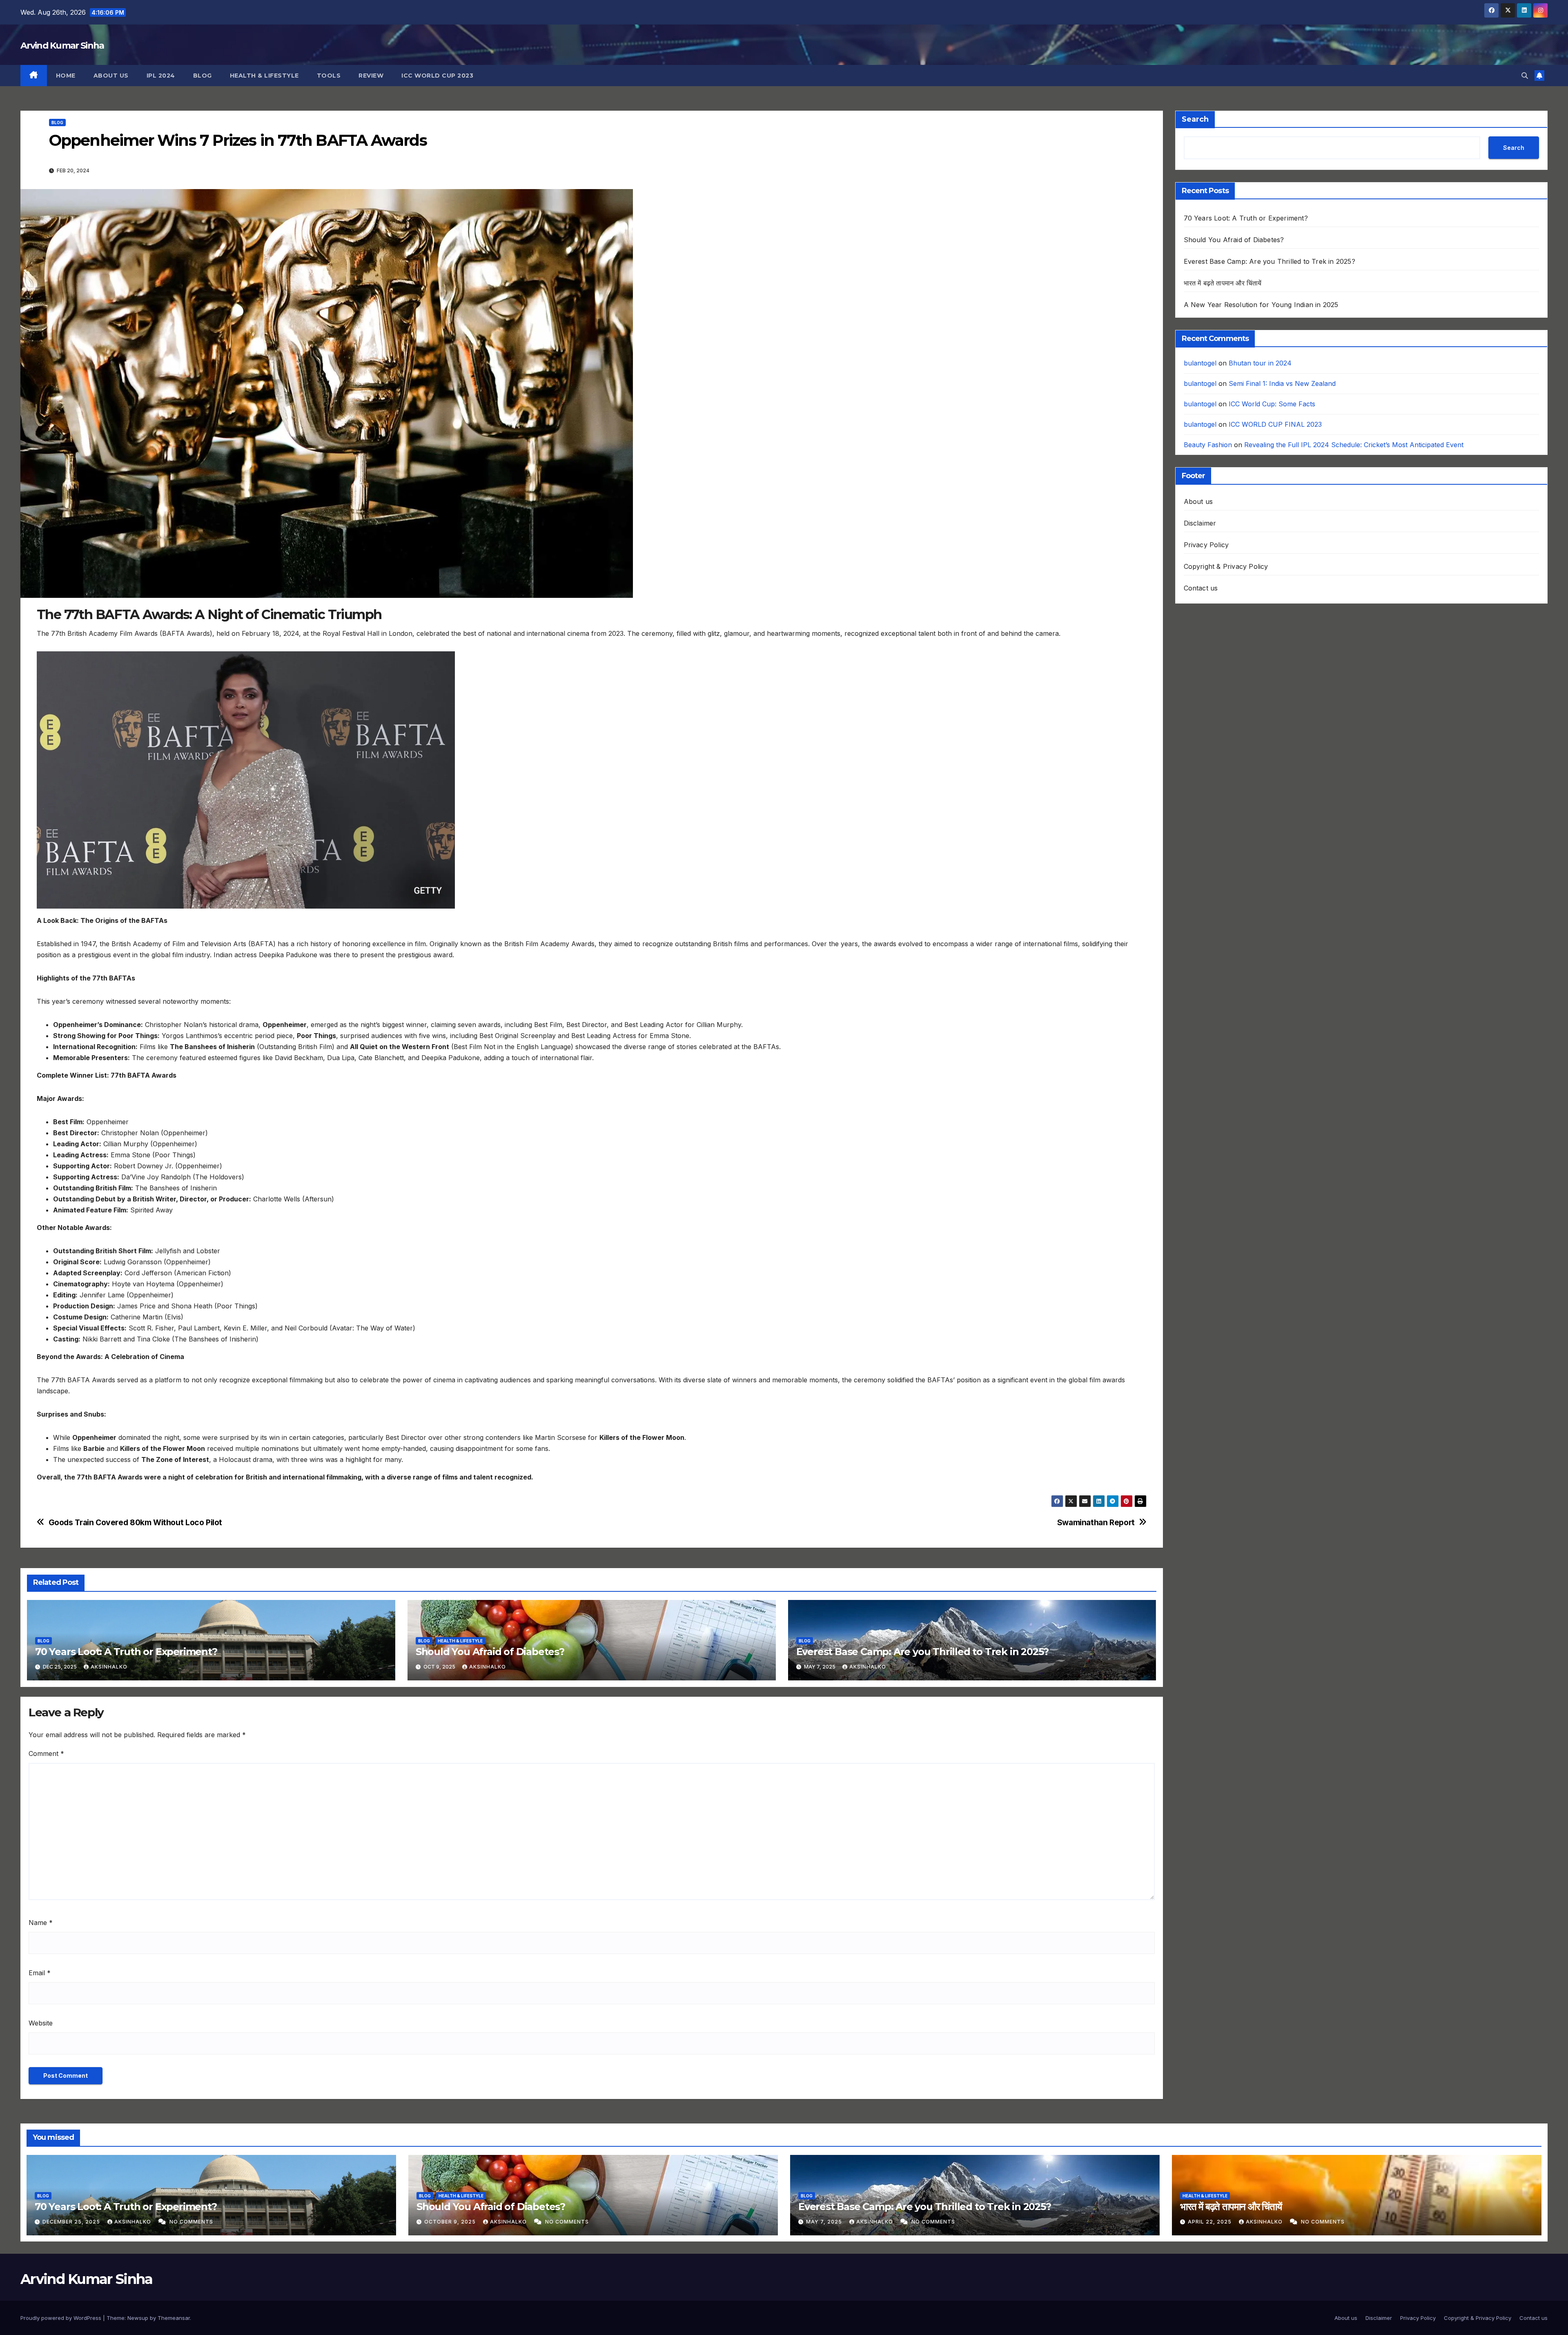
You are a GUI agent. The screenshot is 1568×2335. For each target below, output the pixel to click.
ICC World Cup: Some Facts (1272, 404)
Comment (46, 1753)
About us (111, 76)
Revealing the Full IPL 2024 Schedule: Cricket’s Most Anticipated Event (1355, 445)
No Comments (191, 2222)
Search (1195, 119)
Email (40, 1973)
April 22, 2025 (1211, 2222)
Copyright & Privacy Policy (1226, 566)
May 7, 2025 (825, 2222)
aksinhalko (109, 1667)
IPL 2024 (161, 76)
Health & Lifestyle (264, 76)
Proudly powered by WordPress (62, 2318)
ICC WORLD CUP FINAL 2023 (1275, 424)
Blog (203, 76)
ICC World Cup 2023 (437, 76)
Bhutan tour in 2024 (1260, 363)
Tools (329, 76)
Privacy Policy (1206, 545)
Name (41, 1923)
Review (371, 76)
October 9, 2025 (451, 2222)
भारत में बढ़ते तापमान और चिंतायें (1223, 283)
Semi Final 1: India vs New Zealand (1282, 383)
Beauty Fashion (1208, 445)
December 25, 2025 (72, 2222)
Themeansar (174, 2318)
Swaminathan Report (1096, 1523)
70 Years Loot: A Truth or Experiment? (126, 1652)
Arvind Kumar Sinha (62, 46)
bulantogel (1200, 363)
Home (66, 76)
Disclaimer (1200, 523)
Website (41, 2023)
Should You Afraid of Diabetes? (490, 1652)
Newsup (138, 2318)
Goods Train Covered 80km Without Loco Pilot (136, 1523)
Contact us (1201, 588)
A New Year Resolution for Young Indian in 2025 (1261, 305)
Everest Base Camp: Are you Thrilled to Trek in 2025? (923, 1652)
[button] (1525, 76)
